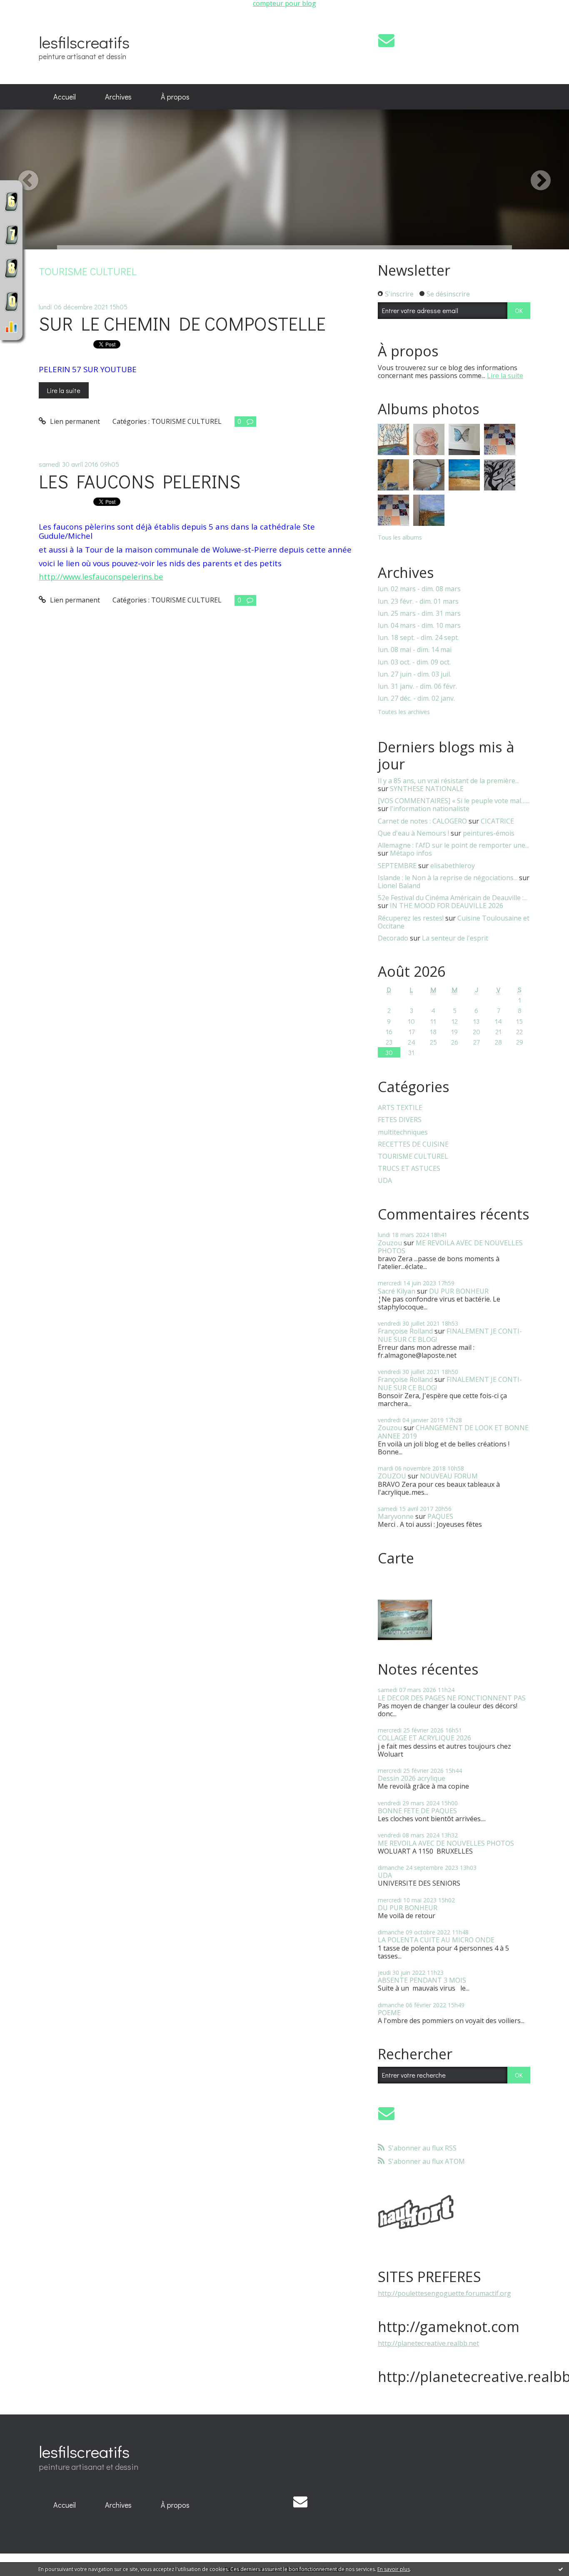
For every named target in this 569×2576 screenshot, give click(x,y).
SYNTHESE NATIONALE (427, 789)
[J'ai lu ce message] (561, 2569)
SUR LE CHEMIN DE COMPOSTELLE (182, 323)
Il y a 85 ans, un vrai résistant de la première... (448, 781)
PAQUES (440, 1516)
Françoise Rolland (405, 1331)
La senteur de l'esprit (455, 938)
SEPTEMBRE (397, 866)
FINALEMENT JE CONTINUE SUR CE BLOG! (450, 1335)
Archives (118, 97)
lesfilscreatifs (84, 42)
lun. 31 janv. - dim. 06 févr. (417, 686)
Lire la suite (64, 390)
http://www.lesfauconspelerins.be (101, 576)
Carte (396, 1558)
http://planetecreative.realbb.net (428, 2343)
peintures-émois (489, 833)
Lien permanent (74, 421)
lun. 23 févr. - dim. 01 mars (418, 601)
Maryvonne (396, 1516)
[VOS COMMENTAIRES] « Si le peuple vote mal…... (454, 801)
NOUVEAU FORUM (449, 1476)
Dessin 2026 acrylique (412, 1778)
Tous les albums (400, 537)
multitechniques (403, 1132)
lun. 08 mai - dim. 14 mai (415, 650)
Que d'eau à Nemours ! (413, 833)
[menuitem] (65, 97)
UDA (385, 1181)
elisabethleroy (453, 866)
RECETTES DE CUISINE (413, 1144)
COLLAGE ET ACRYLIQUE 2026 (424, 1738)
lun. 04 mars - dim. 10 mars (419, 626)
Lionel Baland (399, 886)
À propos (175, 97)
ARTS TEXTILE (400, 1108)
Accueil (65, 97)
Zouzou (390, 1243)
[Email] (386, 40)
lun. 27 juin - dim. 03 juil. (414, 674)
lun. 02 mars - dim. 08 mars (419, 589)
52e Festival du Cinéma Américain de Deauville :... (453, 898)
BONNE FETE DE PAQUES (417, 1811)
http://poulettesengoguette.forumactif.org (444, 2293)
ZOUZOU (392, 1476)
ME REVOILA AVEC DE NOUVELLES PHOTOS (450, 1247)
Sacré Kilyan (397, 1291)
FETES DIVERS (400, 1120)
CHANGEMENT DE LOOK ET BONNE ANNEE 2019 (453, 1432)
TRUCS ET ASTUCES (409, 1169)
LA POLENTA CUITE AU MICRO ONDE (436, 1940)
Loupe (11, 327)
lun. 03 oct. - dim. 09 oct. (414, 662)
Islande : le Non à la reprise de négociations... (448, 878)
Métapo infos (411, 853)
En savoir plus (394, 2569)
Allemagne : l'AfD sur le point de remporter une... (453, 845)
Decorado (393, 938)
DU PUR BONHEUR (459, 1291)
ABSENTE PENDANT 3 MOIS (422, 1980)
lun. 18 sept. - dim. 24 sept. (418, 638)
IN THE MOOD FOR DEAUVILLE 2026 (447, 906)
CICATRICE (497, 821)
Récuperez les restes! (411, 918)
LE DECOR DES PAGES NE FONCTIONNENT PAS (452, 1698)
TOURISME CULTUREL (186, 421)
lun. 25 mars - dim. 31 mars (419, 614)
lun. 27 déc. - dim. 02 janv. (416, 698)
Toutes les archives (404, 712)
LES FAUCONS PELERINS (140, 481)
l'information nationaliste (430, 809)
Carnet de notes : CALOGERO (422, 821)
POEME (389, 2013)
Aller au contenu (30, 21)
